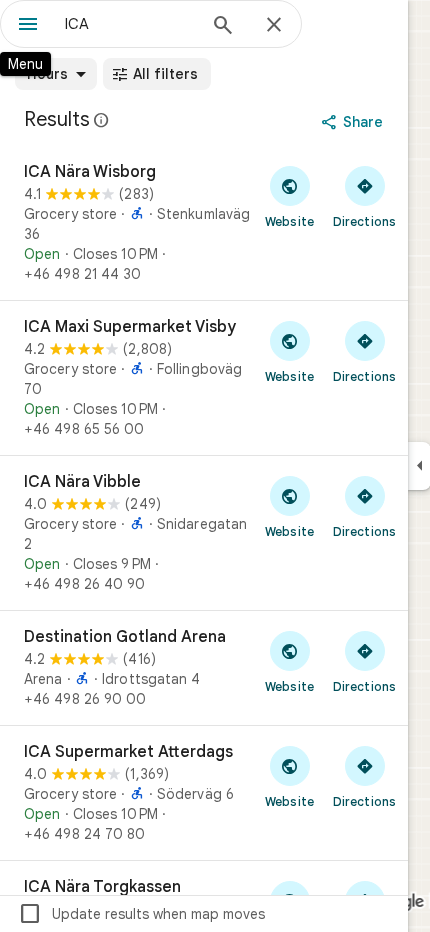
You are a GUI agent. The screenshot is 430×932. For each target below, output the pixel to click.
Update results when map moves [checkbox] (141, 914)
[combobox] (130, 24)
